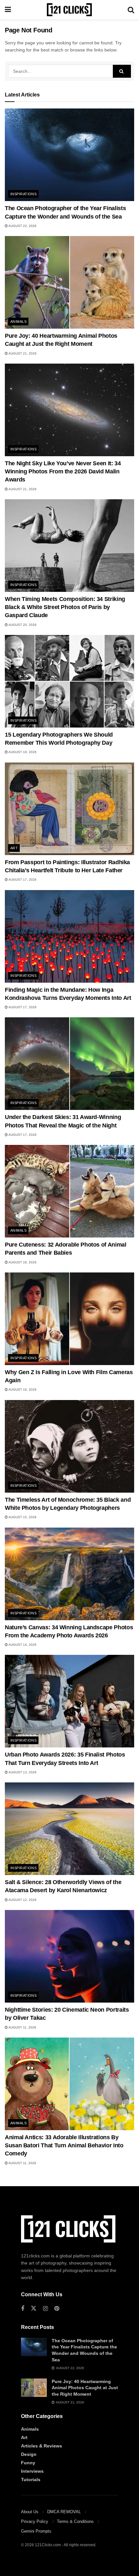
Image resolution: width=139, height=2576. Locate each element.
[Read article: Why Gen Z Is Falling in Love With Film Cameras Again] (69, 1319)
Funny (28, 2463)
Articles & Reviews (42, 2446)
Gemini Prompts (36, 2531)
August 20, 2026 (22, 625)
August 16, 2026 (22, 1262)
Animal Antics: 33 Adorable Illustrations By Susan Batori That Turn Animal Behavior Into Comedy (64, 2145)
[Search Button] (131, 10)
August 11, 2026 (22, 2027)
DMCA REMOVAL (64, 2512)
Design (29, 2454)
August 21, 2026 (22, 353)
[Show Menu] (8, 10)
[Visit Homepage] (69, 10)
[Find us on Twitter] (34, 2309)
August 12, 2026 (22, 1900)
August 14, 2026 (22, 1645)
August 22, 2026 (22, 226)
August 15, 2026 (22, 1517)
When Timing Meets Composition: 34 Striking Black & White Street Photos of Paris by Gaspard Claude (65, 607)
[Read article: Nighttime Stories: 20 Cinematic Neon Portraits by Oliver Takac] (69, 1956)
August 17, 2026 (22, 880)
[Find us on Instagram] (45, 2309)
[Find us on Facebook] (23, 2309)
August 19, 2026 (22, 752)
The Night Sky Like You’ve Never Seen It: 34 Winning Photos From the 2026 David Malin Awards (63, 471)
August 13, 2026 (22, 1772)
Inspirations (23, 194)
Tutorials (31, 2480)
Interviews (32, 2471)
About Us (30, 2512)
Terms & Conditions (75, 2521)
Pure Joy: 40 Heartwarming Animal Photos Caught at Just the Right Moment (85, 2388)
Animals (18, 322)
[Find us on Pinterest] (57, 2309)
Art (14, 848)
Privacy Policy (35, 2521)
